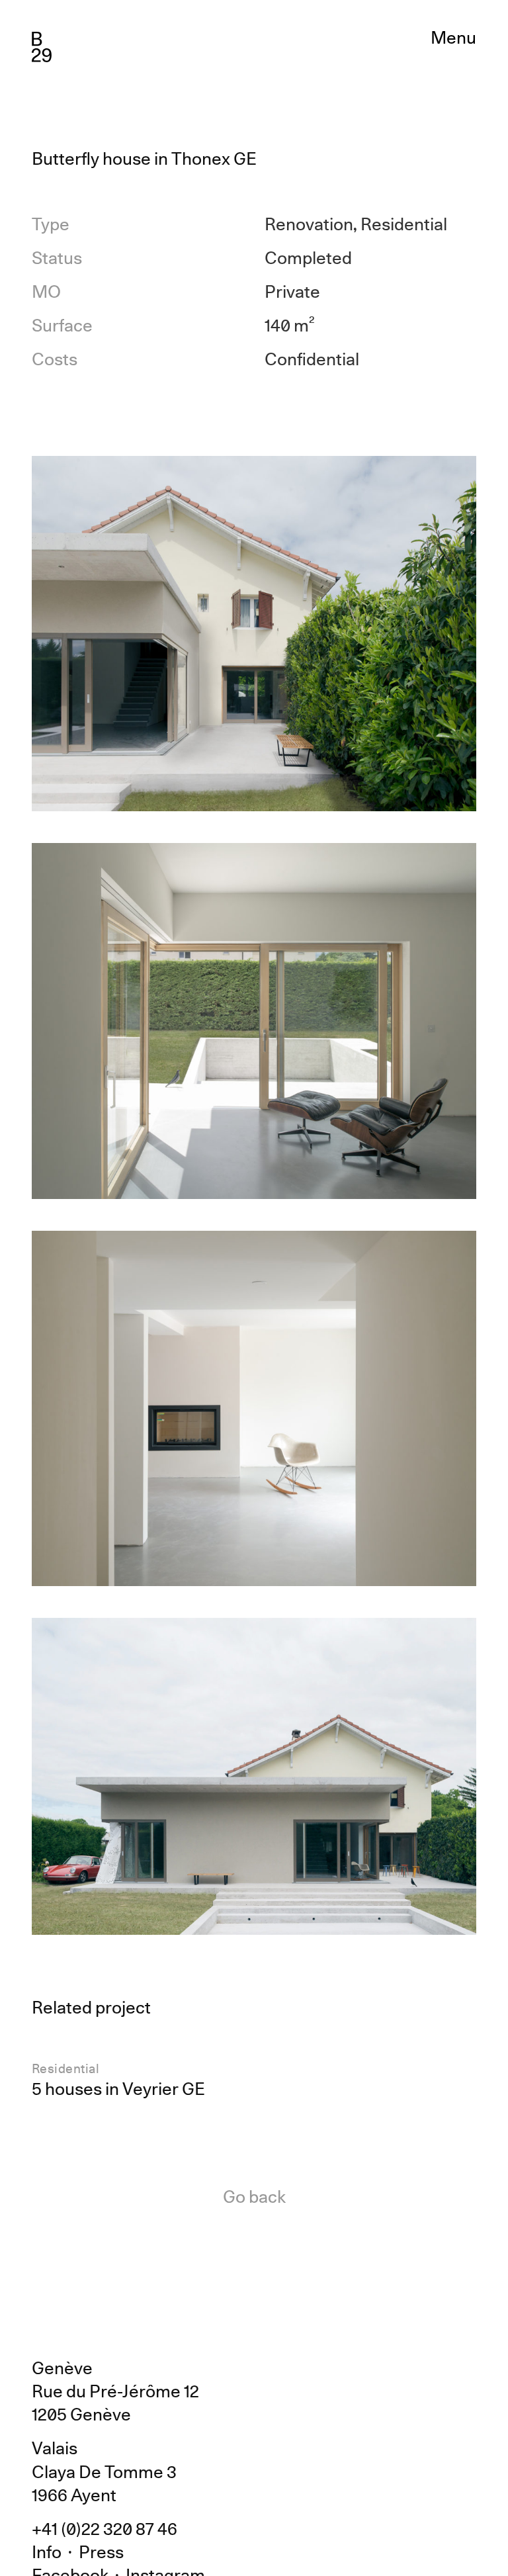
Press (101, 2552)
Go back (254, 2197)
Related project (91, 2007)
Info (47, 2552)
